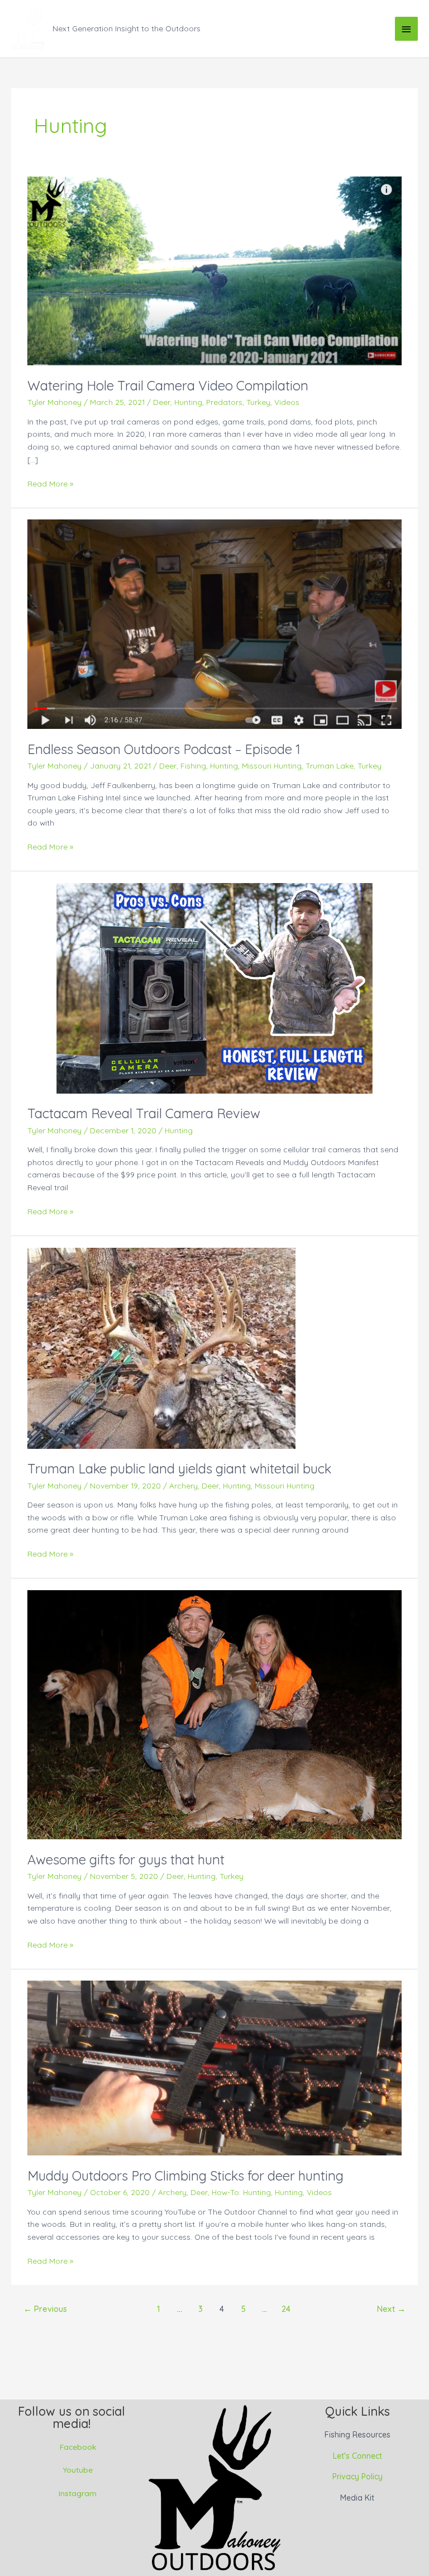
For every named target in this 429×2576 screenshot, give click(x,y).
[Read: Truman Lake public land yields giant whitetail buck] (161, 1347)
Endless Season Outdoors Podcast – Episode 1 (164, 749)
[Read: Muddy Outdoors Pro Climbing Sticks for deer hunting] (214, 2067)
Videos (287, 402)
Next (391, 2309)
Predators (224, 402)
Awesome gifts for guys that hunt (126, 1859)
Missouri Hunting (272, 765)
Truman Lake (330, 765)
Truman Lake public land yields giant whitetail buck (179, 1468)
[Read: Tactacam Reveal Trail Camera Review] (214, 987)
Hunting (188, 402)
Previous (45, 2309)
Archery (183, 1485)
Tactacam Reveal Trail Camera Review (144, 1113)
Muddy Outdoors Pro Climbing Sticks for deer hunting (185, 2176)
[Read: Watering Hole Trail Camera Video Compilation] (214, 270)
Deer (162, 402)
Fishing (193, 765)
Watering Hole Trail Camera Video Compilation (168, 385)
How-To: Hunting (241, 2192)
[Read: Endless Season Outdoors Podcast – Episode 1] (214, 623)
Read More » (50, 483)
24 (286, 2309)
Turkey (258, 402)
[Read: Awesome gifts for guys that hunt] (214, 1713)
